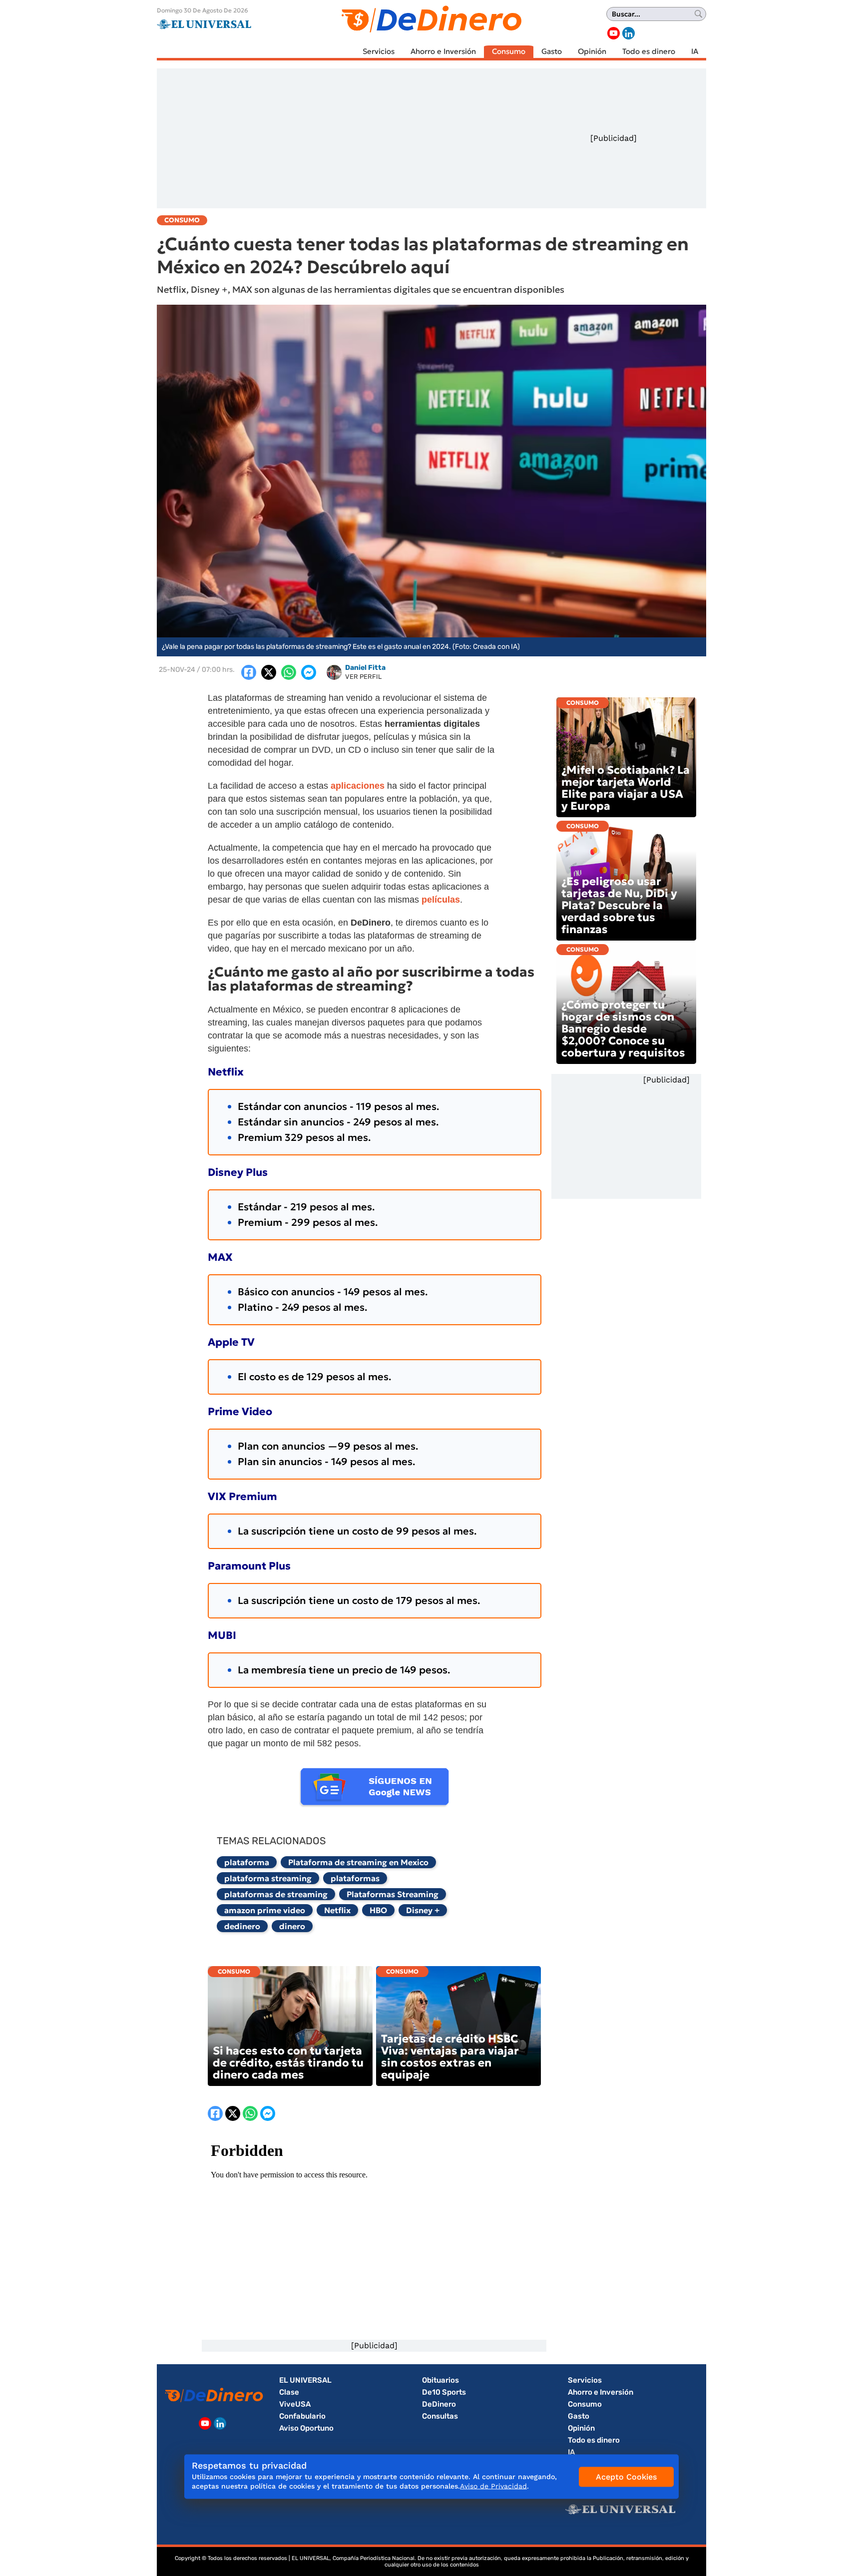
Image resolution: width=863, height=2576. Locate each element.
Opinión (592, 51)
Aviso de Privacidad (493, 2486)
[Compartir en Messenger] (309, 672)
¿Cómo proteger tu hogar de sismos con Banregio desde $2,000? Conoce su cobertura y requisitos (623, 1029)
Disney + (423, 1910)
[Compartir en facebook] (249, 672)
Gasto (552, 51)
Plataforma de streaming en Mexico (358, 1862)
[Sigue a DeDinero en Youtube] (614, 33)
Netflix (337, 1910)
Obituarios (440, 2380)
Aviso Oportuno (306, 2428)
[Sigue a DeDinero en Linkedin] (629, 33)
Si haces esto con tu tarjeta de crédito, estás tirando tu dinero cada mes (288, 2063)
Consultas (440, 2416)
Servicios (379, 51)
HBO (378, 1910)
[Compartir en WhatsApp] (289, 672)
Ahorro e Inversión (443, 51)
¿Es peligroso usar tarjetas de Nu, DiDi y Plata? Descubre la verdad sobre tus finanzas (619, 905)
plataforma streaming (268, 1878)
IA (695, 51)
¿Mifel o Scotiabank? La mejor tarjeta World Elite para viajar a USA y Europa (626, 788)
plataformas (355, 1878)
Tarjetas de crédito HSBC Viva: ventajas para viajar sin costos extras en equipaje (450, 2057)
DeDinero (439, 2404)
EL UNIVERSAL (305, 2380)
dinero (292, 1926)
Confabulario (302, 2416)
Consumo (509, 51)
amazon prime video (265, 1910)
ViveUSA (295, 2404)
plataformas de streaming (276, 1894)
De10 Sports (444, 2392)
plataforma (247, 1862)
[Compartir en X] (269, 672)
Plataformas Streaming (393, 1894)
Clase (289, 2392)
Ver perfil (363, 677)
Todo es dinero (649, 51)
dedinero (242, 1926)
